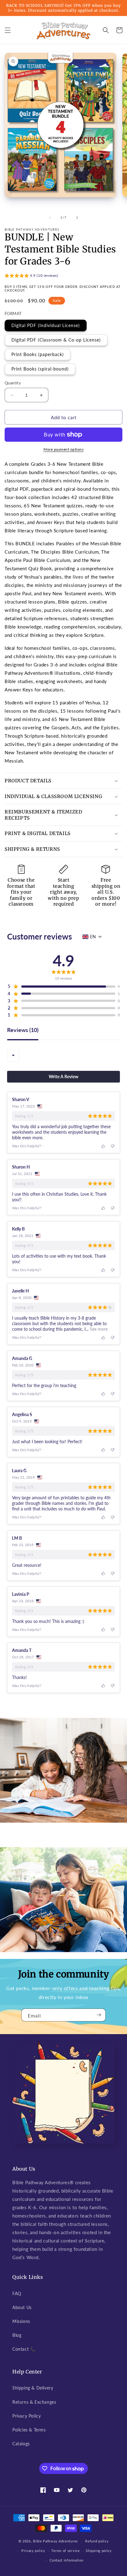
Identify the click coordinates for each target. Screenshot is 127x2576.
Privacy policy (33, 2551)
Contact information (66, 2560)
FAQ (17, 2293)
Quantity (13, 383)
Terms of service (65, 2551)
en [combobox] (93, 937)
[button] (8, 30)
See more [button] (98, 1329)
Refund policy (97, 2541)
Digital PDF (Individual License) (46, 325)
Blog (17, 2335)
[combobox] (13, 1055)
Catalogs (21, 2444)
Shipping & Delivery (33, 2388)
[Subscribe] (99, 2015)
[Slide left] (50, 218)
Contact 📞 (24, 2349)
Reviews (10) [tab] (23, 1030)
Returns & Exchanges (34, 2402)
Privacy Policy (27, 2416)
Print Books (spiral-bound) (40, 369)
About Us (22, 2307)
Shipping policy (99, 2551)
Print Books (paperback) (38, 354)
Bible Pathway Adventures (55, 2541)
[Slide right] (77, 218)
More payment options (63, 449)
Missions (21, 2321)
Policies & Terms (29, 2430)
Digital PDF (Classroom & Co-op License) (56, 340)
